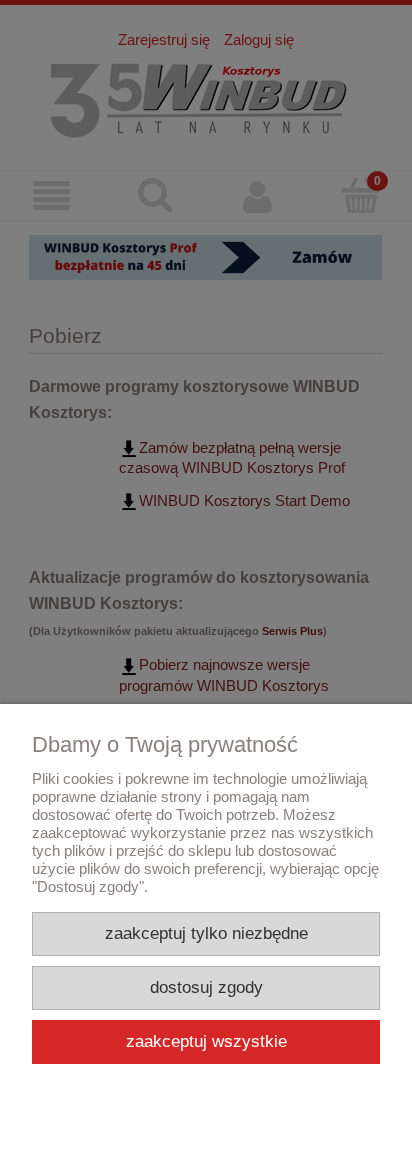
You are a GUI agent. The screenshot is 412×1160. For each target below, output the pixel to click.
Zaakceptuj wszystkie (206, 1041)
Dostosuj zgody (206, 987)
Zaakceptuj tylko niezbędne (206, 933)
